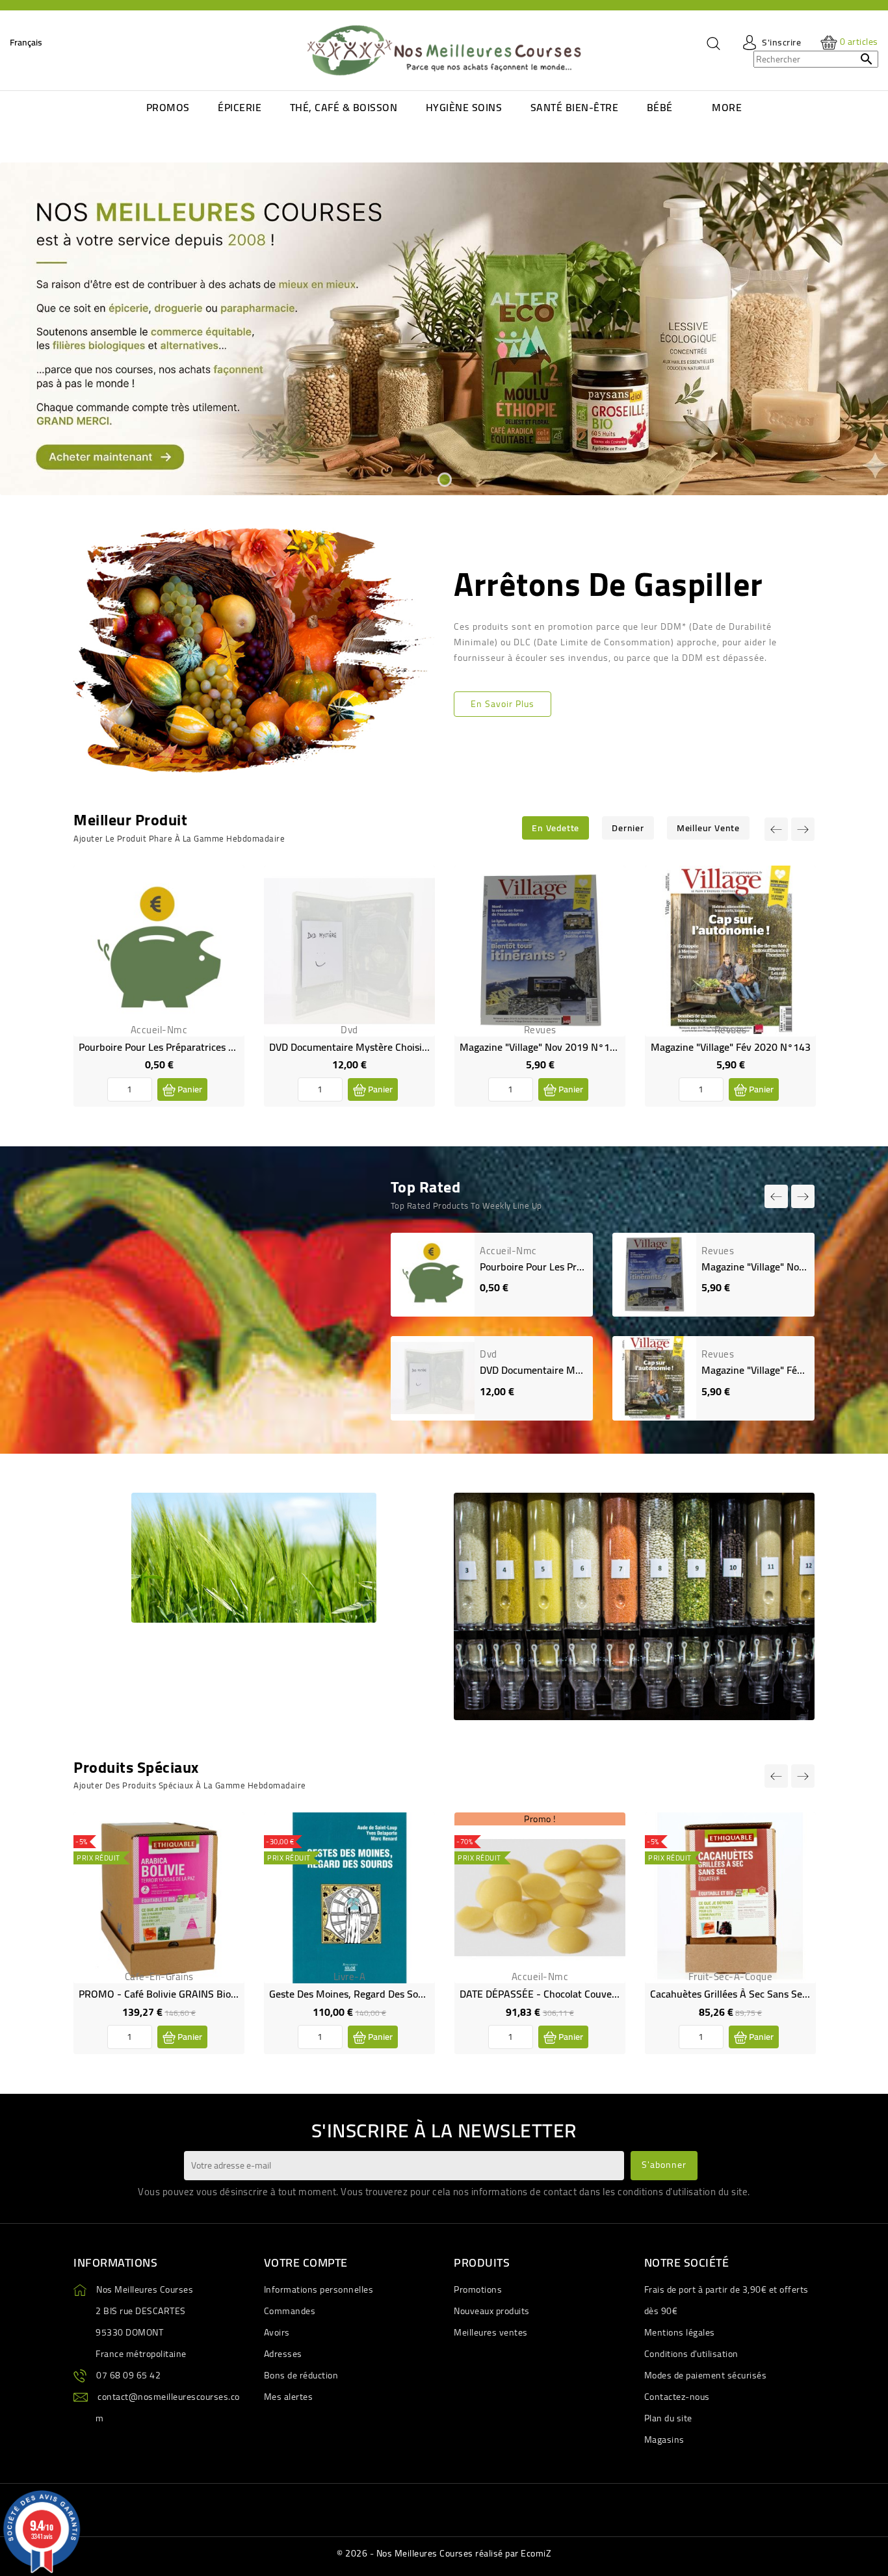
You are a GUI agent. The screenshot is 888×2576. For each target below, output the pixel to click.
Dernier (628, 828)
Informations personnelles (319, 2289)
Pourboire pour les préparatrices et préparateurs (189, 1047)
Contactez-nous (677, 2397)
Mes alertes (289, 2397)
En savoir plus (503, 704)
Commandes (290, 2311)
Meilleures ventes (491, 2332)
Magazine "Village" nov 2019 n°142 (541, 1047)
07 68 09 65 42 (128, 2375)
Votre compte (306, 2262)
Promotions (478, 2289)
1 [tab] (444, 479)
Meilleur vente (708, 828)
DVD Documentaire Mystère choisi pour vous (369, 1047)
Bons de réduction (301, 2375)
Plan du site (668, 2418)
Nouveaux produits (492, 2311)
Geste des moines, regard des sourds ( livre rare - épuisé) (401, 1994)
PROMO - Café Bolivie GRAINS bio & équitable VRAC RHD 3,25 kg (226, 1994)
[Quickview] (224, 913)
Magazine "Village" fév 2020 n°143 (731, 1047)
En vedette (555, 828)
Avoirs (277, 2332)
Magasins (664, 2440)
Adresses (283, 2354)
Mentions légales (680, 2332)
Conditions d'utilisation (691, 2354)
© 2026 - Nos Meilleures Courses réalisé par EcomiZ (444, 2553)
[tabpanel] (444, 329)
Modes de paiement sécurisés (706, 2375)
